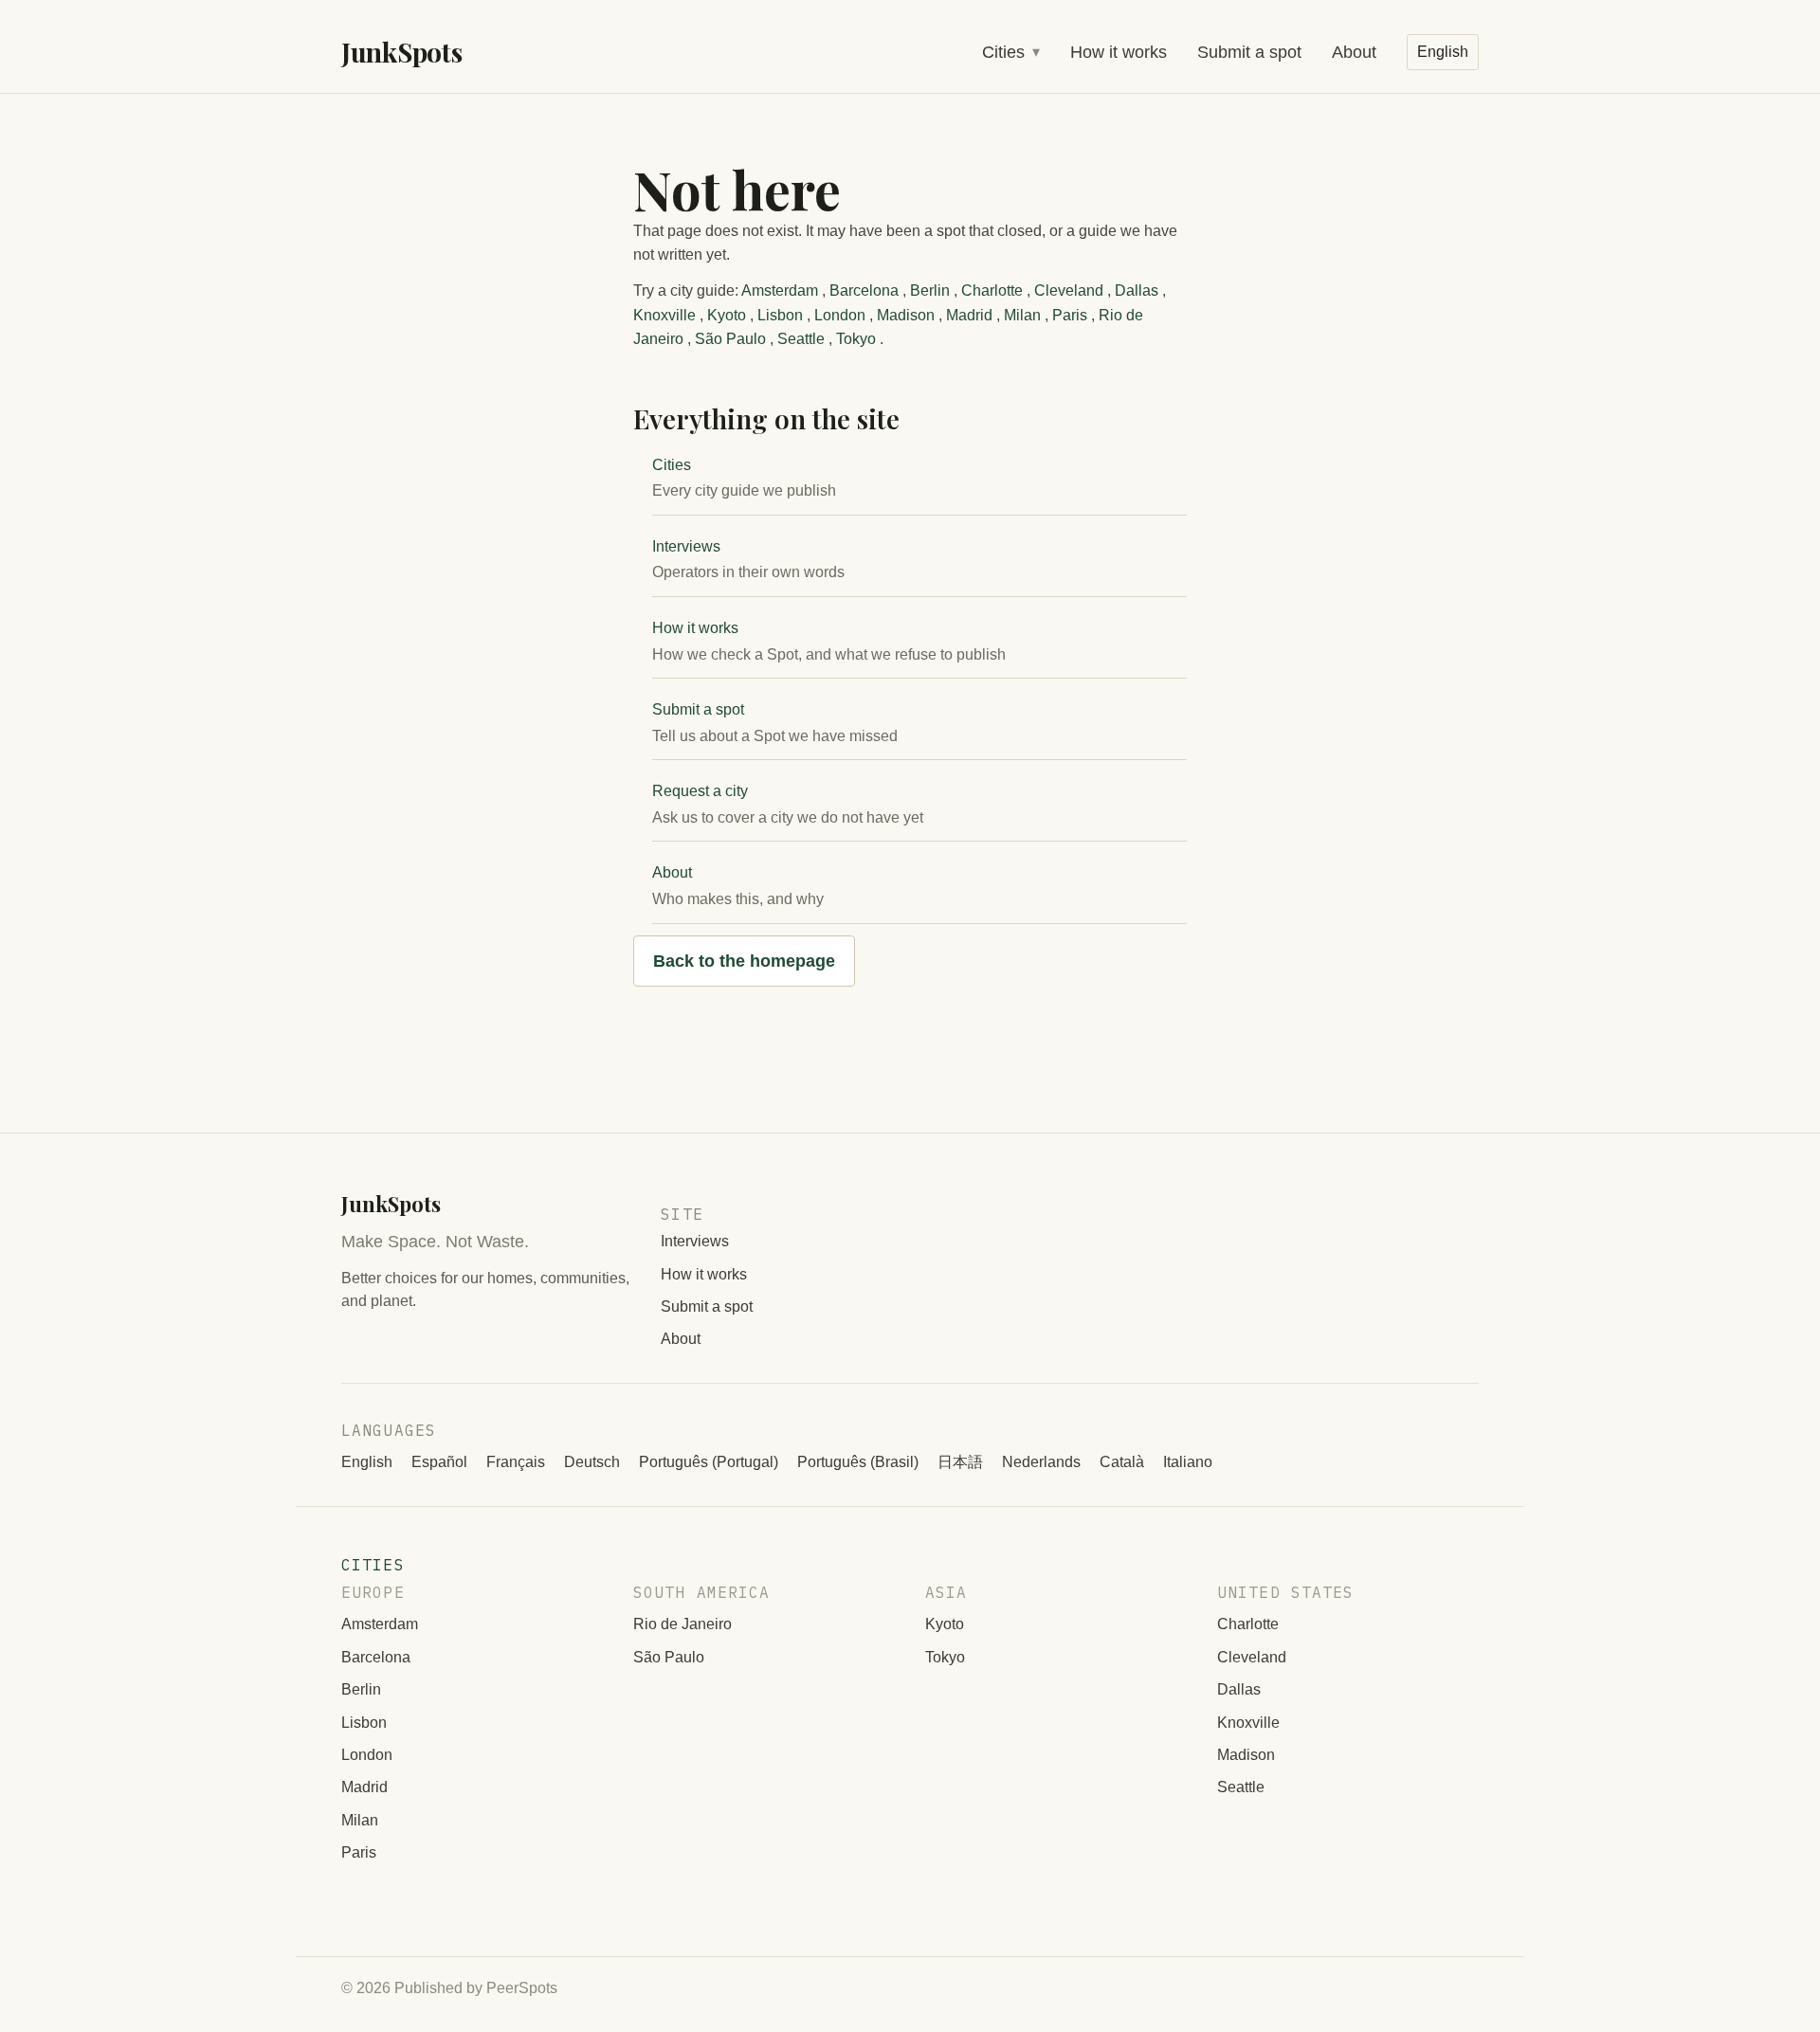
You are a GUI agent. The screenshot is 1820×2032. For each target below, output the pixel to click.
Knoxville (664, 315)
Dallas (1137, 290)
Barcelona (864, 290)
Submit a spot (1249, 52)
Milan (1022, 315)
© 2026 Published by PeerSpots (449, 1988)
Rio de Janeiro (682, 1624)
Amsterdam (780, 290)
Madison (906, 315)
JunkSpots (401, 52)
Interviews (686, 546)
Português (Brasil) (858, 1462)
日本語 (960, 1462)
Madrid (969, 315)
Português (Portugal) (709, 1462)
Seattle (801, 339)
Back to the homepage (744, 961)
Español (439, 1462)
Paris (1070, 315)
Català (1122, 1462)
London (840, 315)
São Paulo (730, 339)
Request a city (700, 791)
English (367, 1462)
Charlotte (992, 290)
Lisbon (780, 315)
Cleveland (1069, 290)
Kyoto (727, 315)
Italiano (1188, 1462)
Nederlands (1041, 1462)
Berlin (930, 290)
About (1354, 52)
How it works (1119, 52)
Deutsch (592, 1462)
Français (516, 1462)
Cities (1003, 52)
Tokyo (856, 339)
